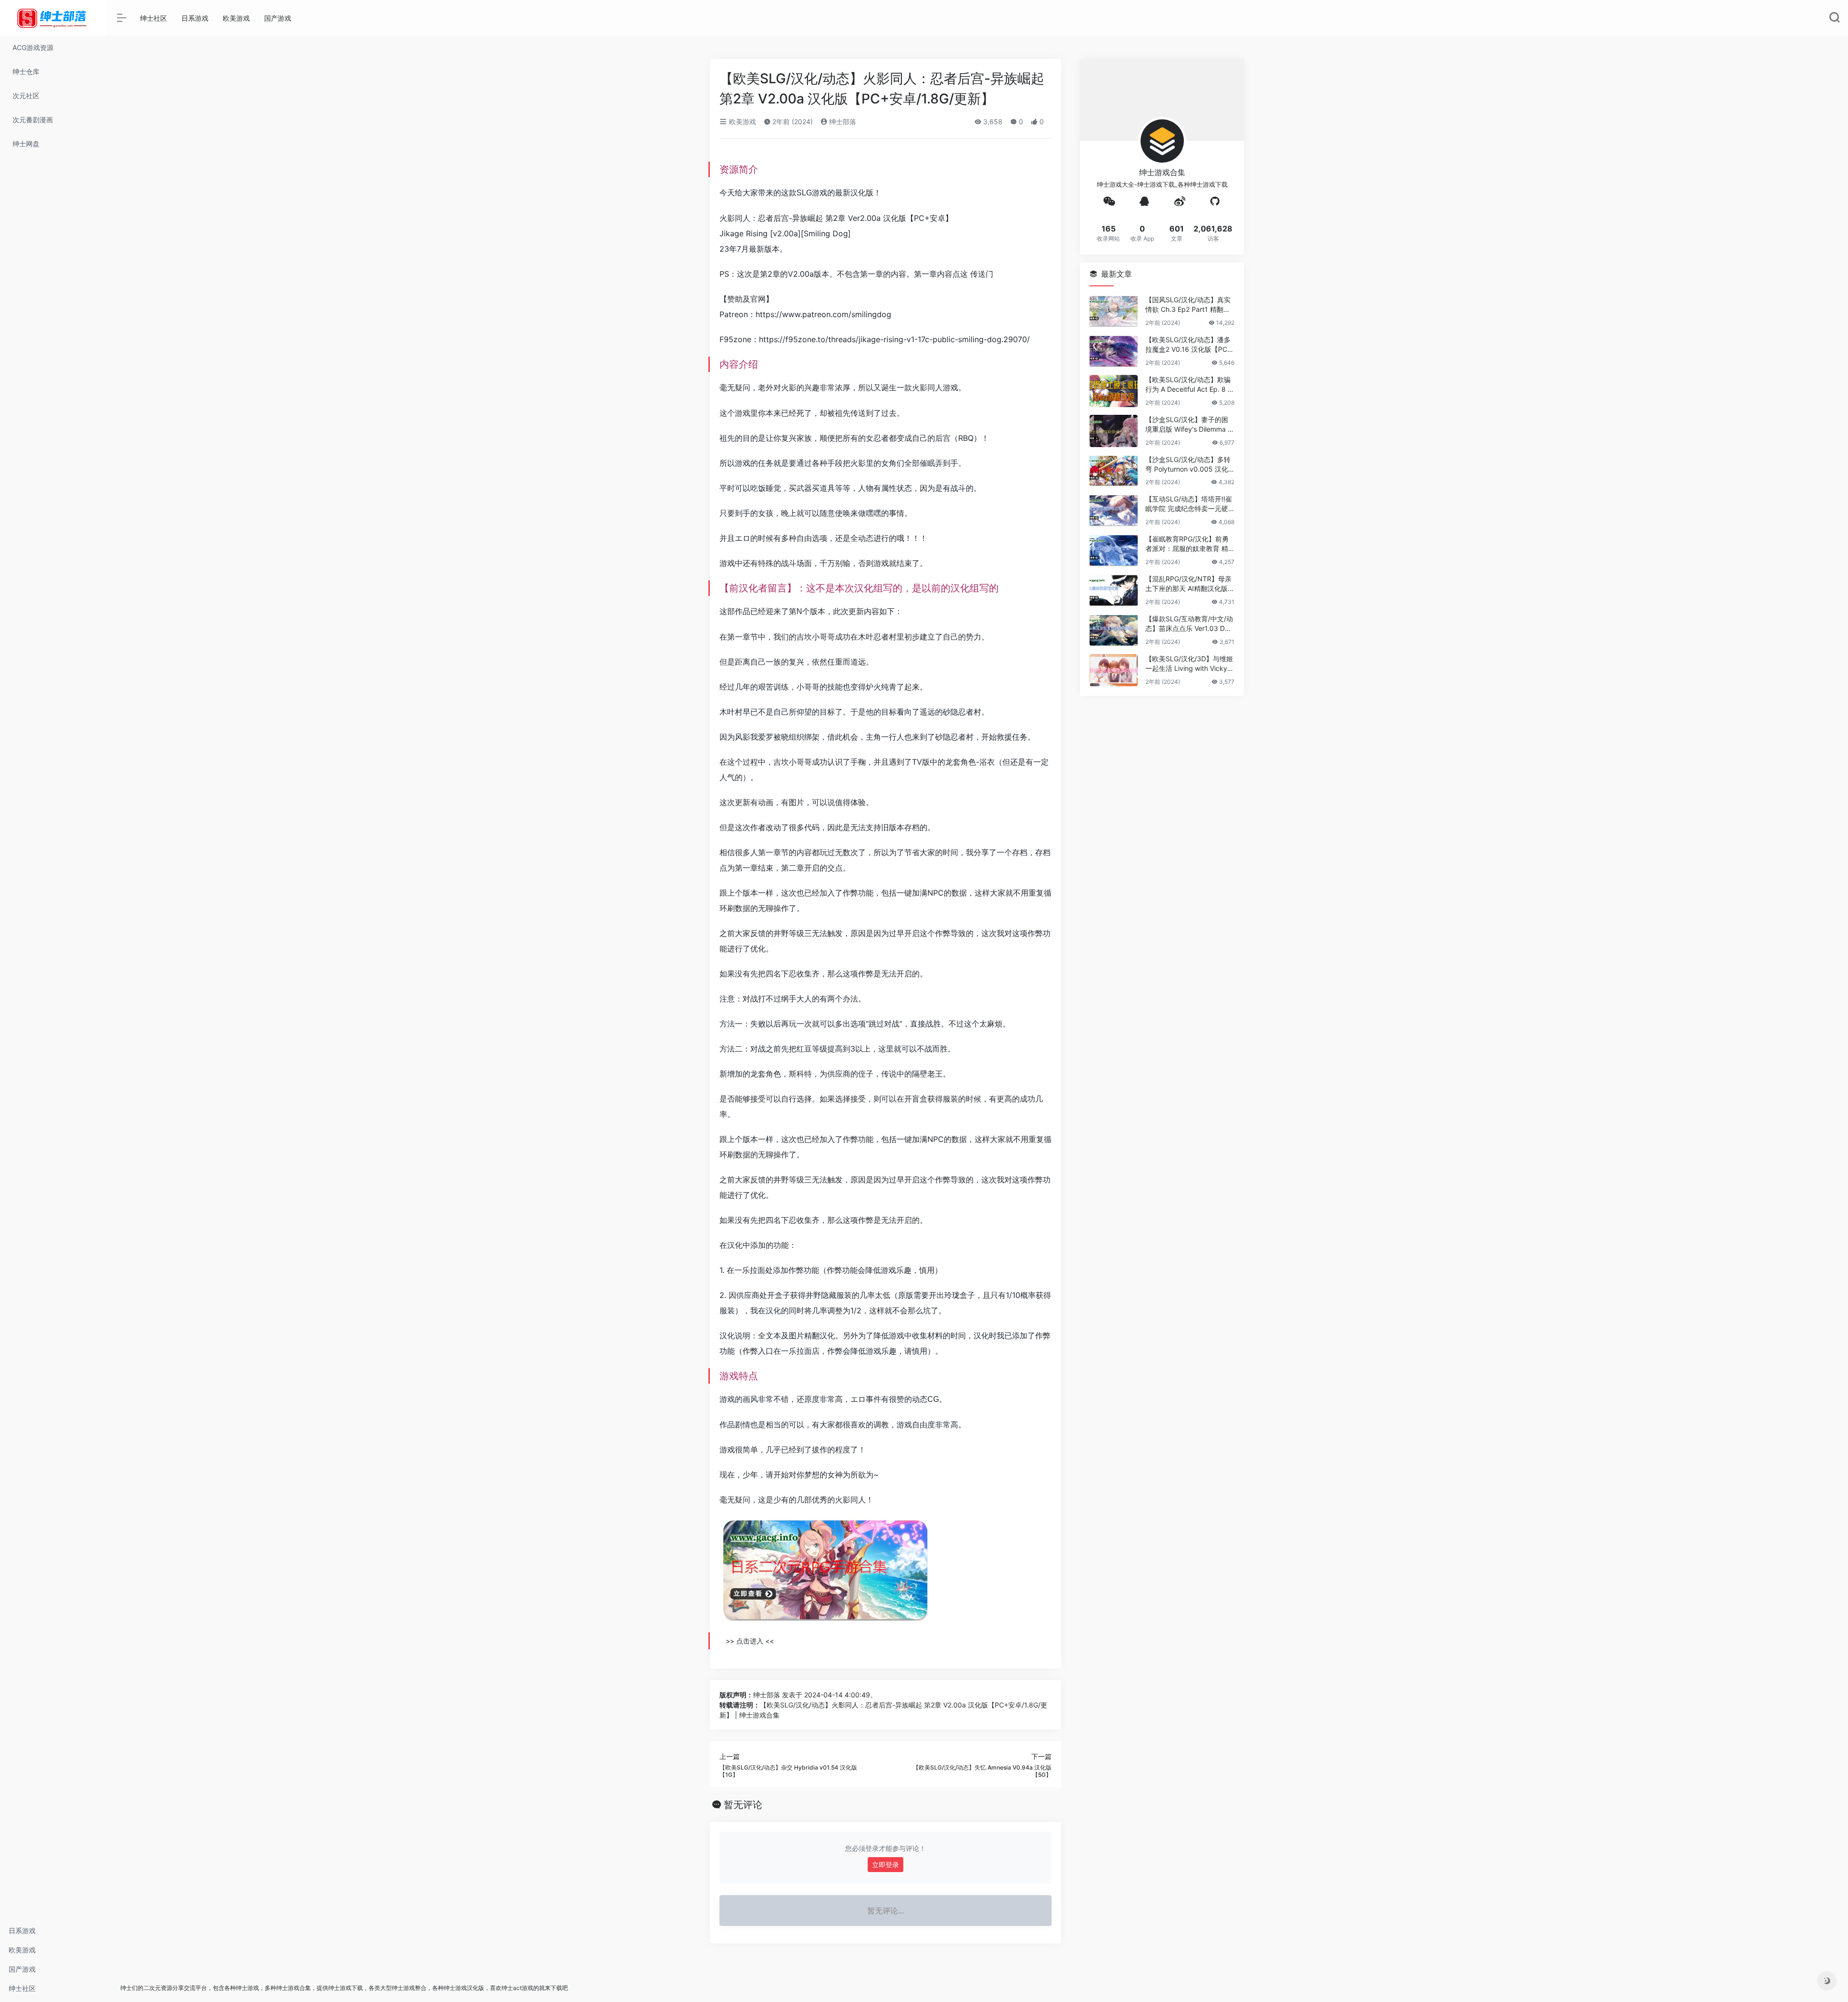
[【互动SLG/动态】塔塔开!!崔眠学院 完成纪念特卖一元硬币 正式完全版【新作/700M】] (1114, 510)
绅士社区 (22, 1988)
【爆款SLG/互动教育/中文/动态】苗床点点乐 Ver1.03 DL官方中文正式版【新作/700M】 (1189, 624)
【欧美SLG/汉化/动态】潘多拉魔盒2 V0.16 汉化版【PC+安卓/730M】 (1188, 345)
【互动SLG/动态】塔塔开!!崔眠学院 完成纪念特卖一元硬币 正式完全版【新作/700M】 (1189, 504)
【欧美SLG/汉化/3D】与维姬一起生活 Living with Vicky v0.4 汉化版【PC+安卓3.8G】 (1190, 664)
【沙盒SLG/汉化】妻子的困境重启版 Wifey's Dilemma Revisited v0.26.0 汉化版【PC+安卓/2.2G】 (1189, 425)
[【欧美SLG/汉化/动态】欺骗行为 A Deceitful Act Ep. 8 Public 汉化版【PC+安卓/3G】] (1114, 391)
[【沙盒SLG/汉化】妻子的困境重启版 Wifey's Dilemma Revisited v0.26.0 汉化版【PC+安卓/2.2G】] (1114, 431)
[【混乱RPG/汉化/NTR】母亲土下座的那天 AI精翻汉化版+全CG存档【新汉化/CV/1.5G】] (1114, 590)
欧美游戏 (22, 1950)
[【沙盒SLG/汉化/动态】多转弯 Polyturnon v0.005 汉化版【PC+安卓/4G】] (1114, 471)
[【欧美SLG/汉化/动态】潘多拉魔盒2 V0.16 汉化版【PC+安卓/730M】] (1114, 351)
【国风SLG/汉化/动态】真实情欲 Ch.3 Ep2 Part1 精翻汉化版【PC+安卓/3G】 (1188, 305)
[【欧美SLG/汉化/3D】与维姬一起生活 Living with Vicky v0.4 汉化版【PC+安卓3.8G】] (1114, 670)
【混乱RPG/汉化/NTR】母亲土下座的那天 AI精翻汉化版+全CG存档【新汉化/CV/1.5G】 (1188, 584)
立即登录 (885, 1865)
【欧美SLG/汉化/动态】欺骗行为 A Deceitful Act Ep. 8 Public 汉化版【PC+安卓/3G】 (1189, 385)
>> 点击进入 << (750, 1641)
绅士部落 (842, 122)
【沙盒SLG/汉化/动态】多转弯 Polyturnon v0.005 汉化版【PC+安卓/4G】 (1188, 465)
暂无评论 (743, 1805)
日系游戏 (22, 1931)
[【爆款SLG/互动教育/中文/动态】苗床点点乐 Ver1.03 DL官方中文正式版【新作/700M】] (1114, 630)
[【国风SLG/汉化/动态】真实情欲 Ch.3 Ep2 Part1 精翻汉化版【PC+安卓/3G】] (1114, 311)
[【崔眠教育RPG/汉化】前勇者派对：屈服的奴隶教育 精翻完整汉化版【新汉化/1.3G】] (1114, 550)
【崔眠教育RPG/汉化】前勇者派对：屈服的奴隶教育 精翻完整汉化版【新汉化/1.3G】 (1187, 544)
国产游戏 (22, 1969)
